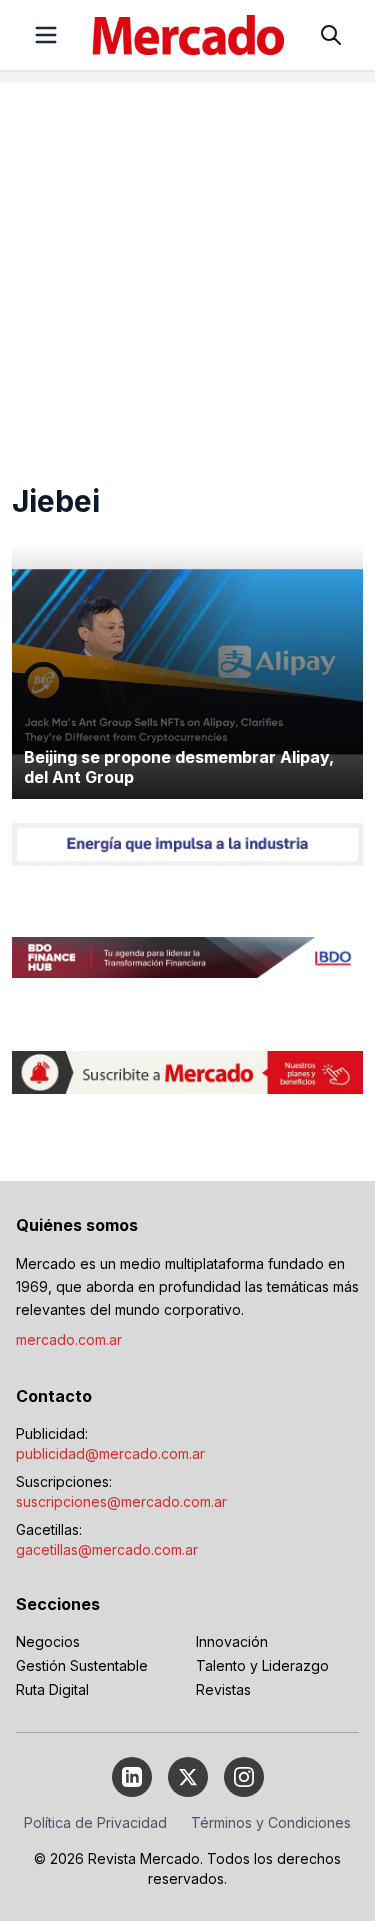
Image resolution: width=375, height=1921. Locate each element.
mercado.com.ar (69, 1339)
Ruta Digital (52, 1689)
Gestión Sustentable (82, 1665)
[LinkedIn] (132, 1777)
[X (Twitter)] (188, 1777)
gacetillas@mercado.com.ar (107, 1549)
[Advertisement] (187, 269)
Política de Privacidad (95, 1822)
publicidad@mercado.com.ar (110, 1453)
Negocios (48, 1641)
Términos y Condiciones (271, 1822)
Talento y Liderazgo (262, 1665)
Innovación (232, 1641)
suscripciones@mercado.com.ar (121, 1501)
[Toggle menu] (46, 35)
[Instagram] (244, 1777)
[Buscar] (331, 35)
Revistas (223, 1689)
